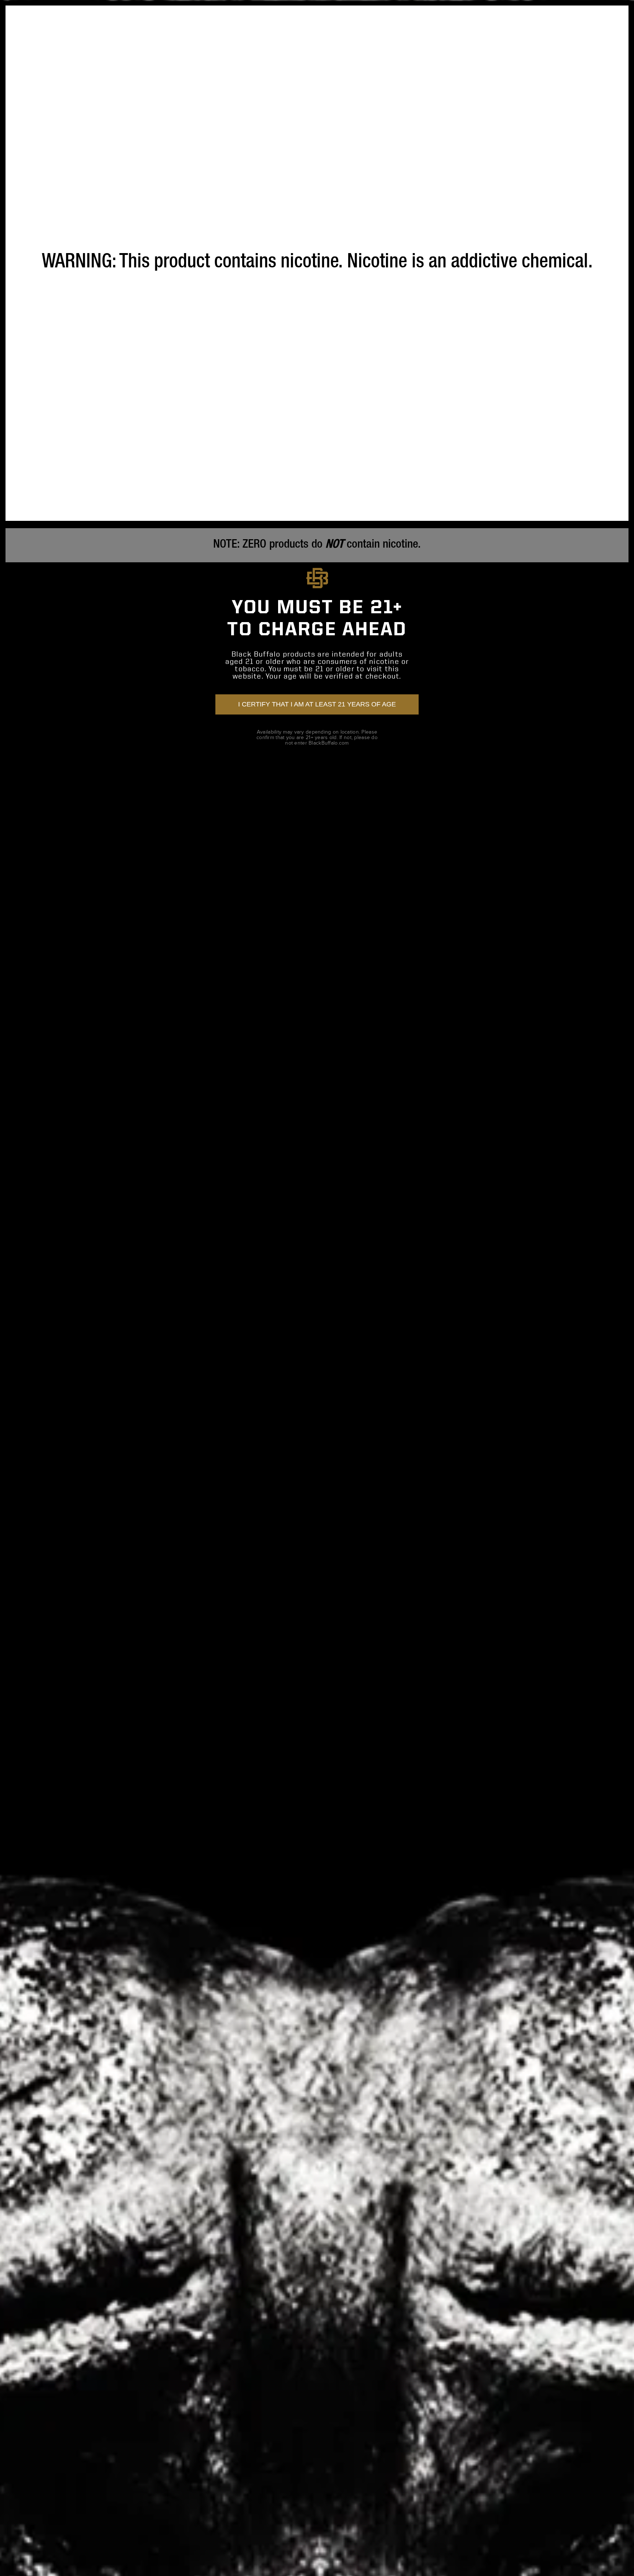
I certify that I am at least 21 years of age (317, 704)
